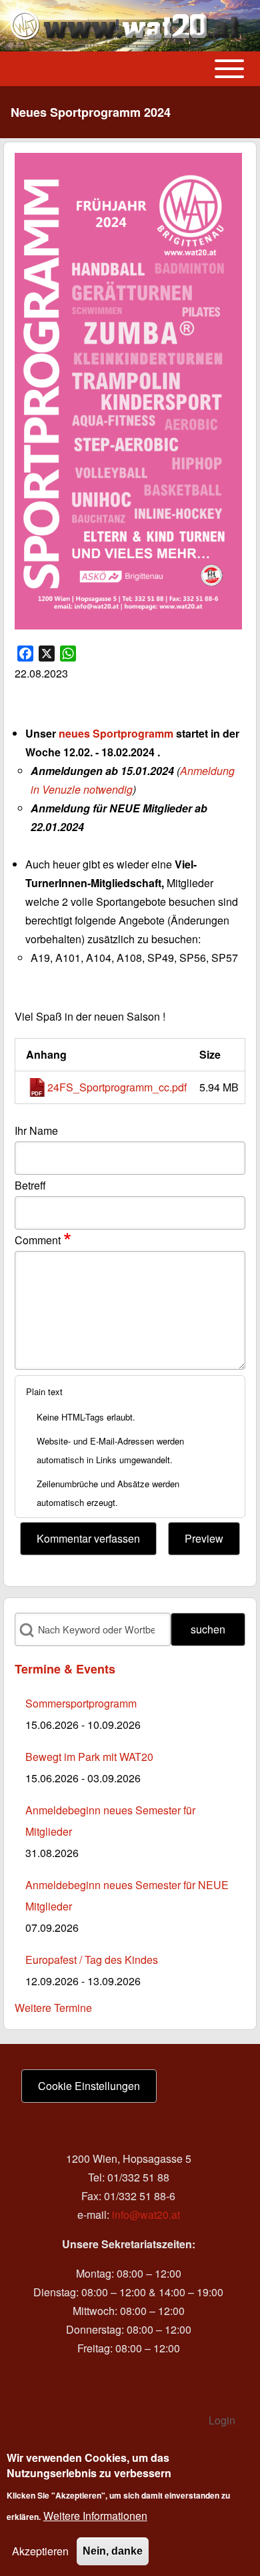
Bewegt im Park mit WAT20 (89, 1757)
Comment (38, 1240)
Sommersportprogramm (81, 1703)
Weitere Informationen (95, 2516)
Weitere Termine (53, 2008)
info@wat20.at (146, 2215)
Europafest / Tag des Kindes (92, 1960)
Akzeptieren (40, 2551)
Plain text (44, 1391)
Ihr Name (36, 1130)
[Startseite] (126, 26)
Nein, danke (113, 2551)
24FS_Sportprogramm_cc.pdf (117, 1087)
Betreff (30, 1185)
